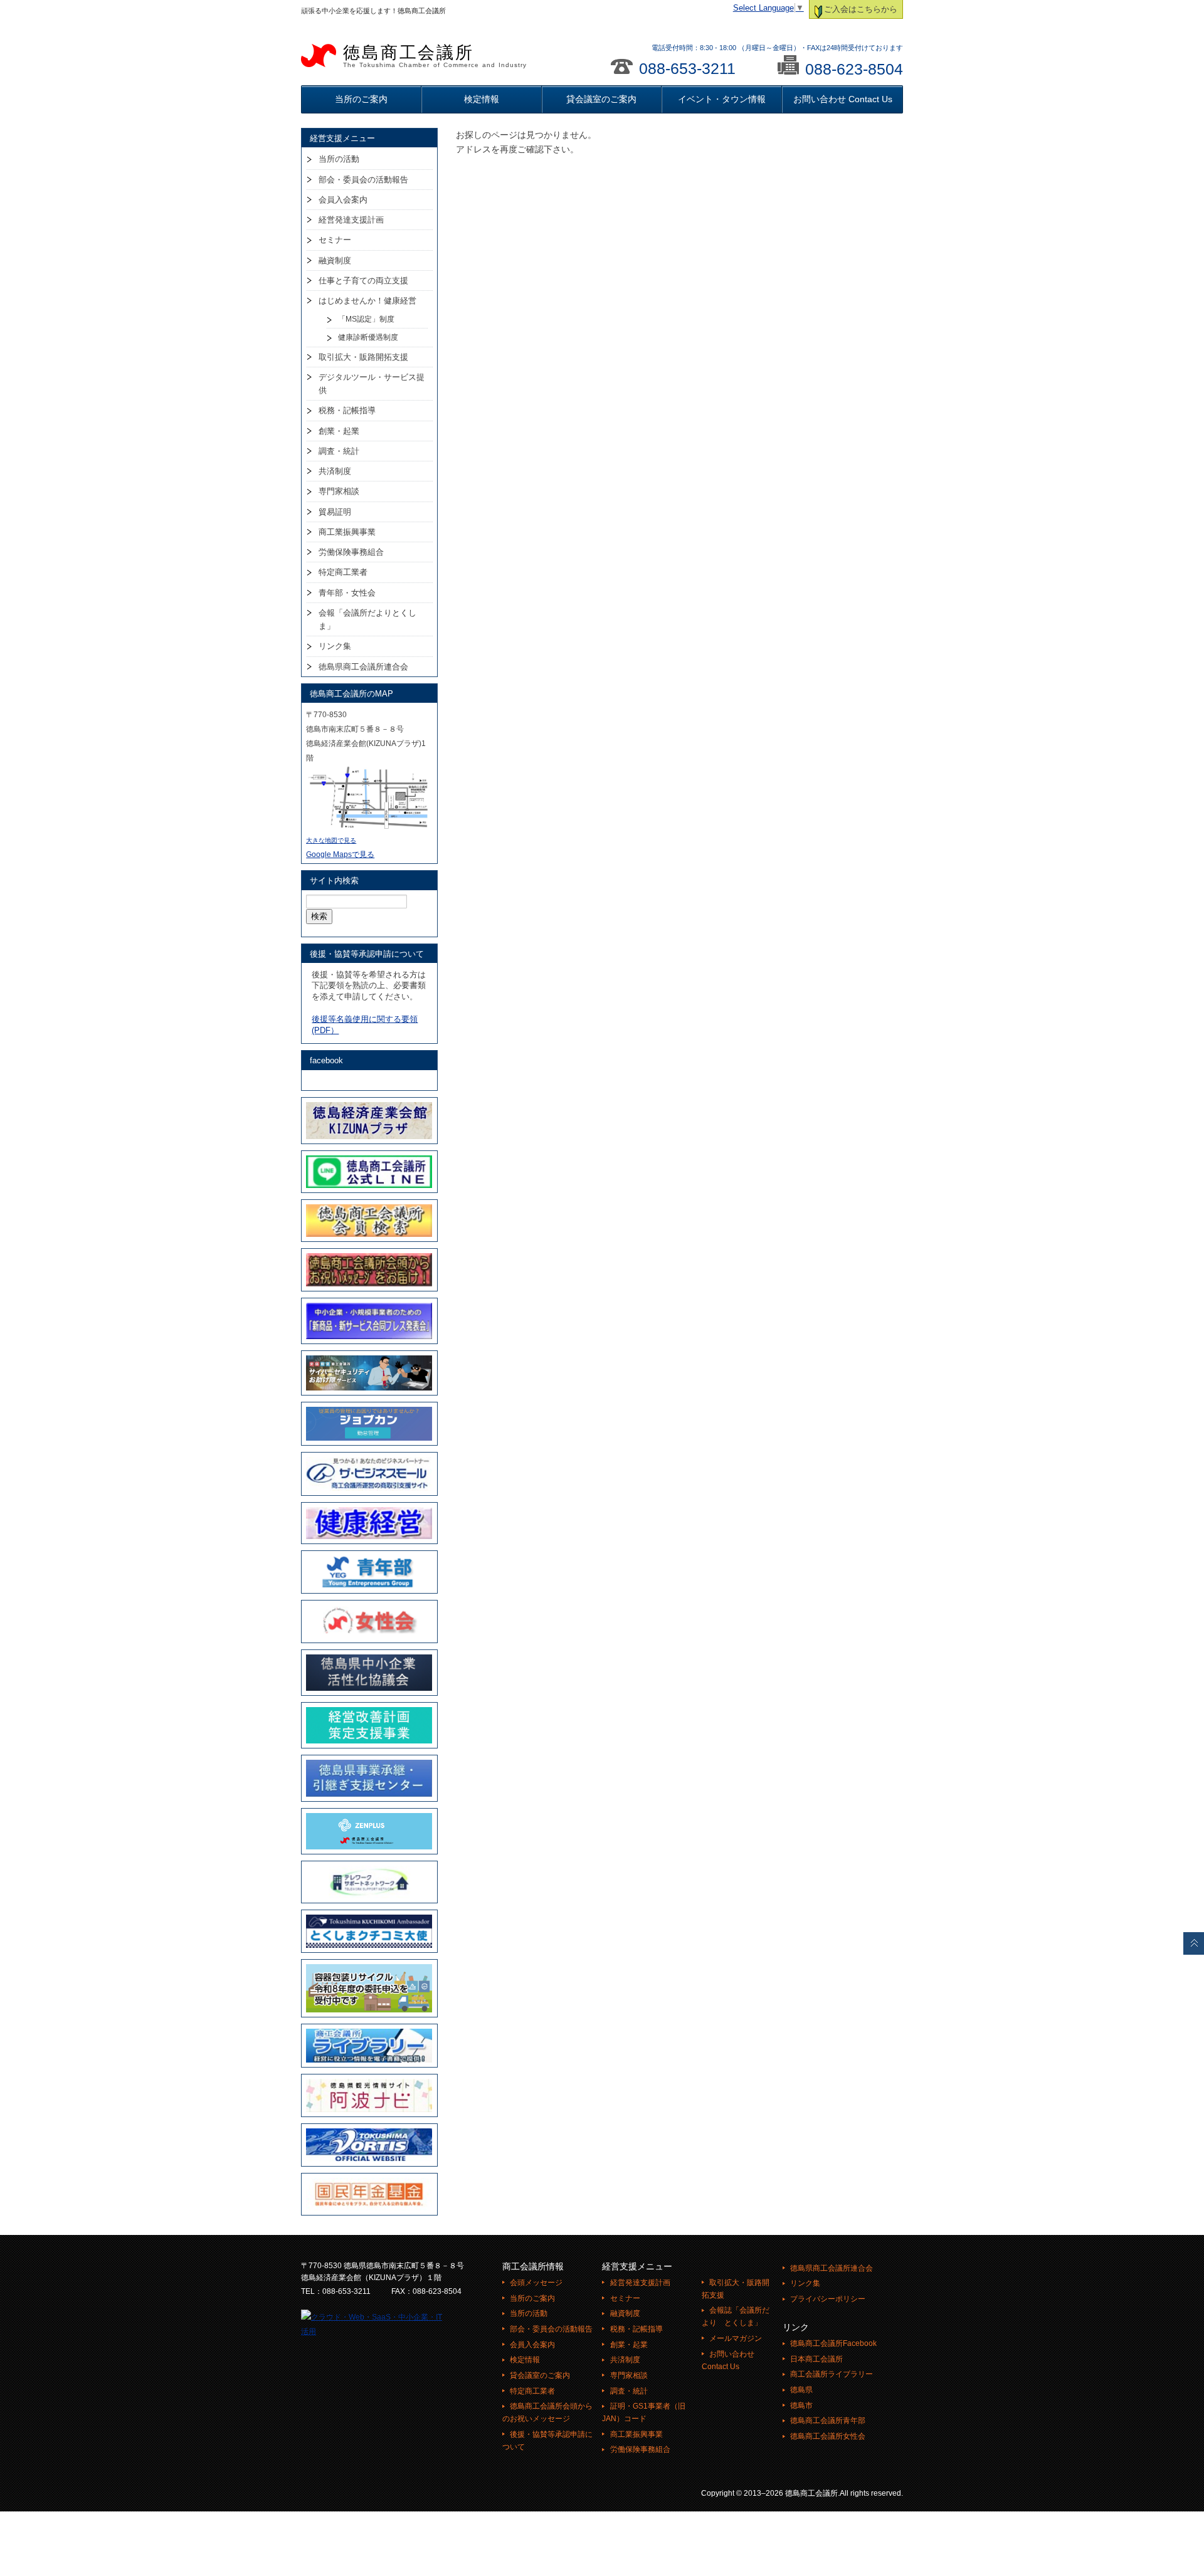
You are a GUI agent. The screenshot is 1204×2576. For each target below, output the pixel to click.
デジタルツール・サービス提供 (372, 384)
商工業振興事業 (347, 532)
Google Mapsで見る (340, 854)
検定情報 (482, 99)
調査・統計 (339, 451)
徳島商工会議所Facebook (833, 2343)
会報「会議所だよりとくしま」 (367, 619)
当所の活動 (339, 159)
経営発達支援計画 (351, 220)
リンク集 (335, 646)
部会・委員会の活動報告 (363, 180)
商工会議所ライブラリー (832, 2374)
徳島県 (801, 2390)
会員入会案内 (343, 200)
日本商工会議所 (816, 2359)
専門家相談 (339, 491)
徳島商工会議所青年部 (828, 2421)
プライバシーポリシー (828, 2299)
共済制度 (335, 471)
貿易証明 (335, 512)
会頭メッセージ (536, 2283)
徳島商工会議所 (435, 56)
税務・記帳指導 (347, 410)
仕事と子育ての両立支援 (363, 281)
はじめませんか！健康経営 (367, 301)
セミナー (335, 240)
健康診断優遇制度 (368, 337)
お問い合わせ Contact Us (843, 99)
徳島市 (801, 2405)
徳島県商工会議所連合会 (363, 667)
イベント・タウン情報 (722, 99)
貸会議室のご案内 (601, 99)
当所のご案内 (361, 99)
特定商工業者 (343, 572)
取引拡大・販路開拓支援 (363, 357)
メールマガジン (736, 2338)
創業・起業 (339, 431)
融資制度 (335, 260)
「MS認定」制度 (366, 319)
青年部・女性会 (347, 593)
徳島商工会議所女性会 (828, 2436)
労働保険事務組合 (351, 552)
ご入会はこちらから (861, 9)
